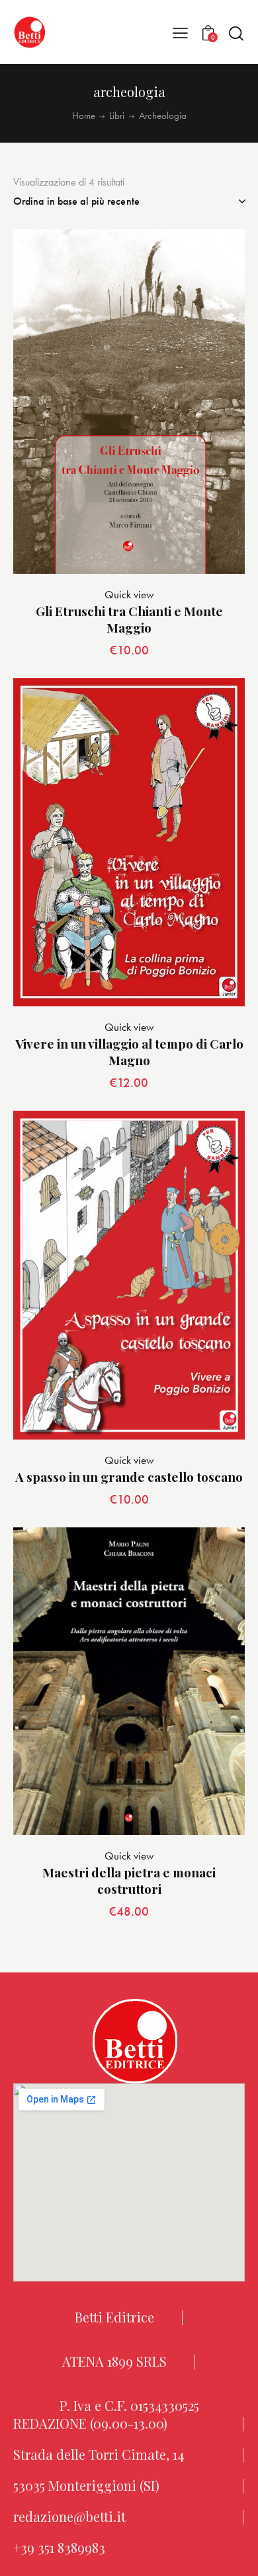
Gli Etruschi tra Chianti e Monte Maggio (129, 619)
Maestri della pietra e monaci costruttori (129, 1880)
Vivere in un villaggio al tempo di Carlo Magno (129, 1052)
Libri (117, 116)
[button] (180, 32)
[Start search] (236, 33)
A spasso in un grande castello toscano (129, 1477)
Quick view (129, 594)
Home (84, 116)
